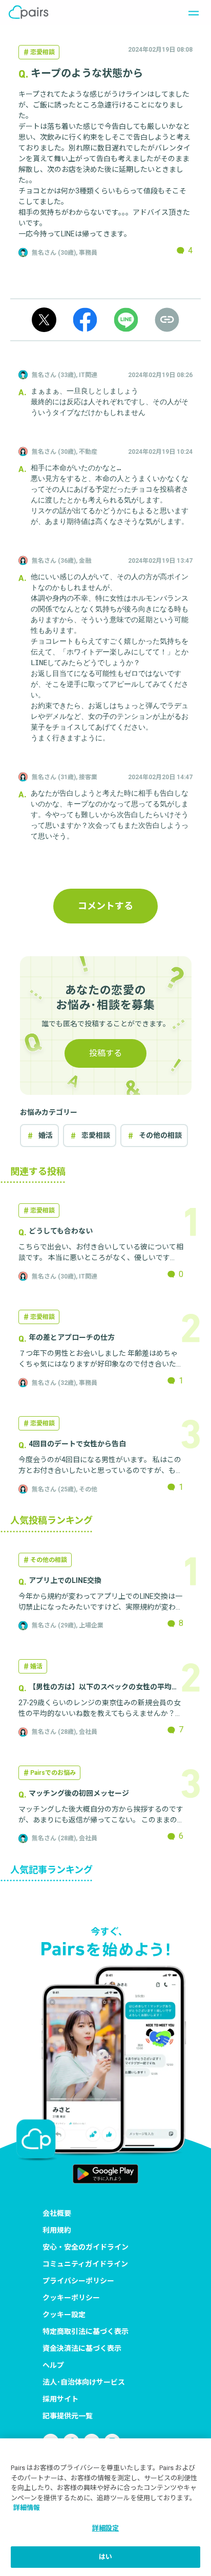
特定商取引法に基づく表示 (86, 2331)
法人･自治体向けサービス (84, 2382)
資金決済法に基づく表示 (82, 2348)
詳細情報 (27, 2508)
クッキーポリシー (71, 2298)
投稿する (105, 1053)
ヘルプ (53, 2365)
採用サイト (60, 2399)
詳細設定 (106, 2528)
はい (105, 2557)
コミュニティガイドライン (85, 2264)
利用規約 (57, 2230)
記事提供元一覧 (68, 2416)
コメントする (105, 906)
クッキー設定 (64, 2315)
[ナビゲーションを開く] (191, 12)
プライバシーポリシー (78, 2281)
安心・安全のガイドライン (86, 2247)
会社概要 (57, 2213)
